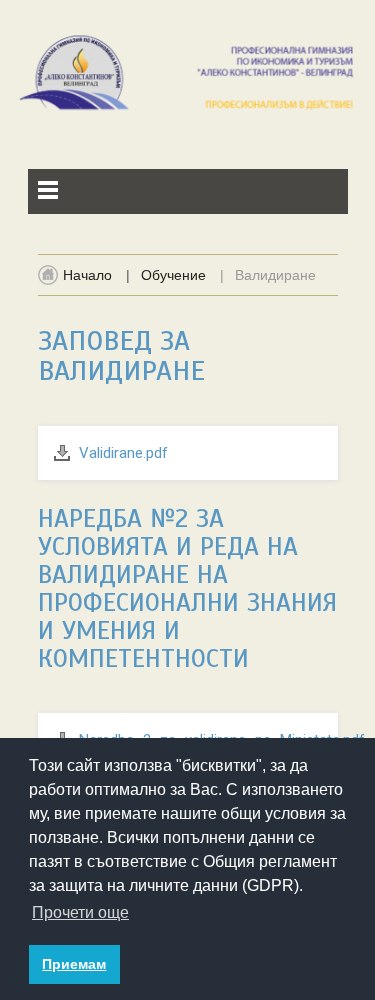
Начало (87, 275)
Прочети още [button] (80, 912)
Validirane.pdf (123, 453)
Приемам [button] (74, 964)
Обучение (173, 275)
